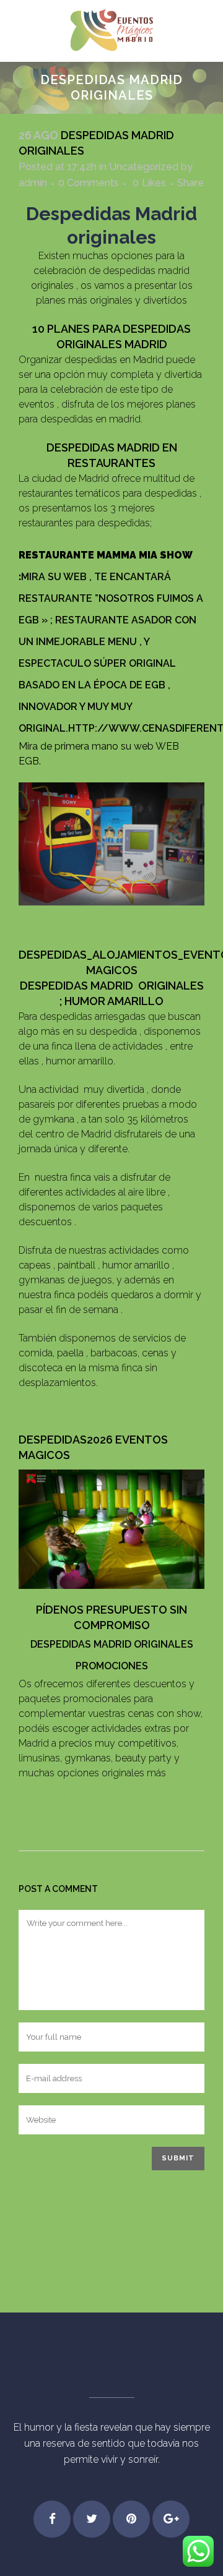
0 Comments (89, 183)
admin (33, 183)
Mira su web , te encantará (96, 577)
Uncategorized (144, 167)
